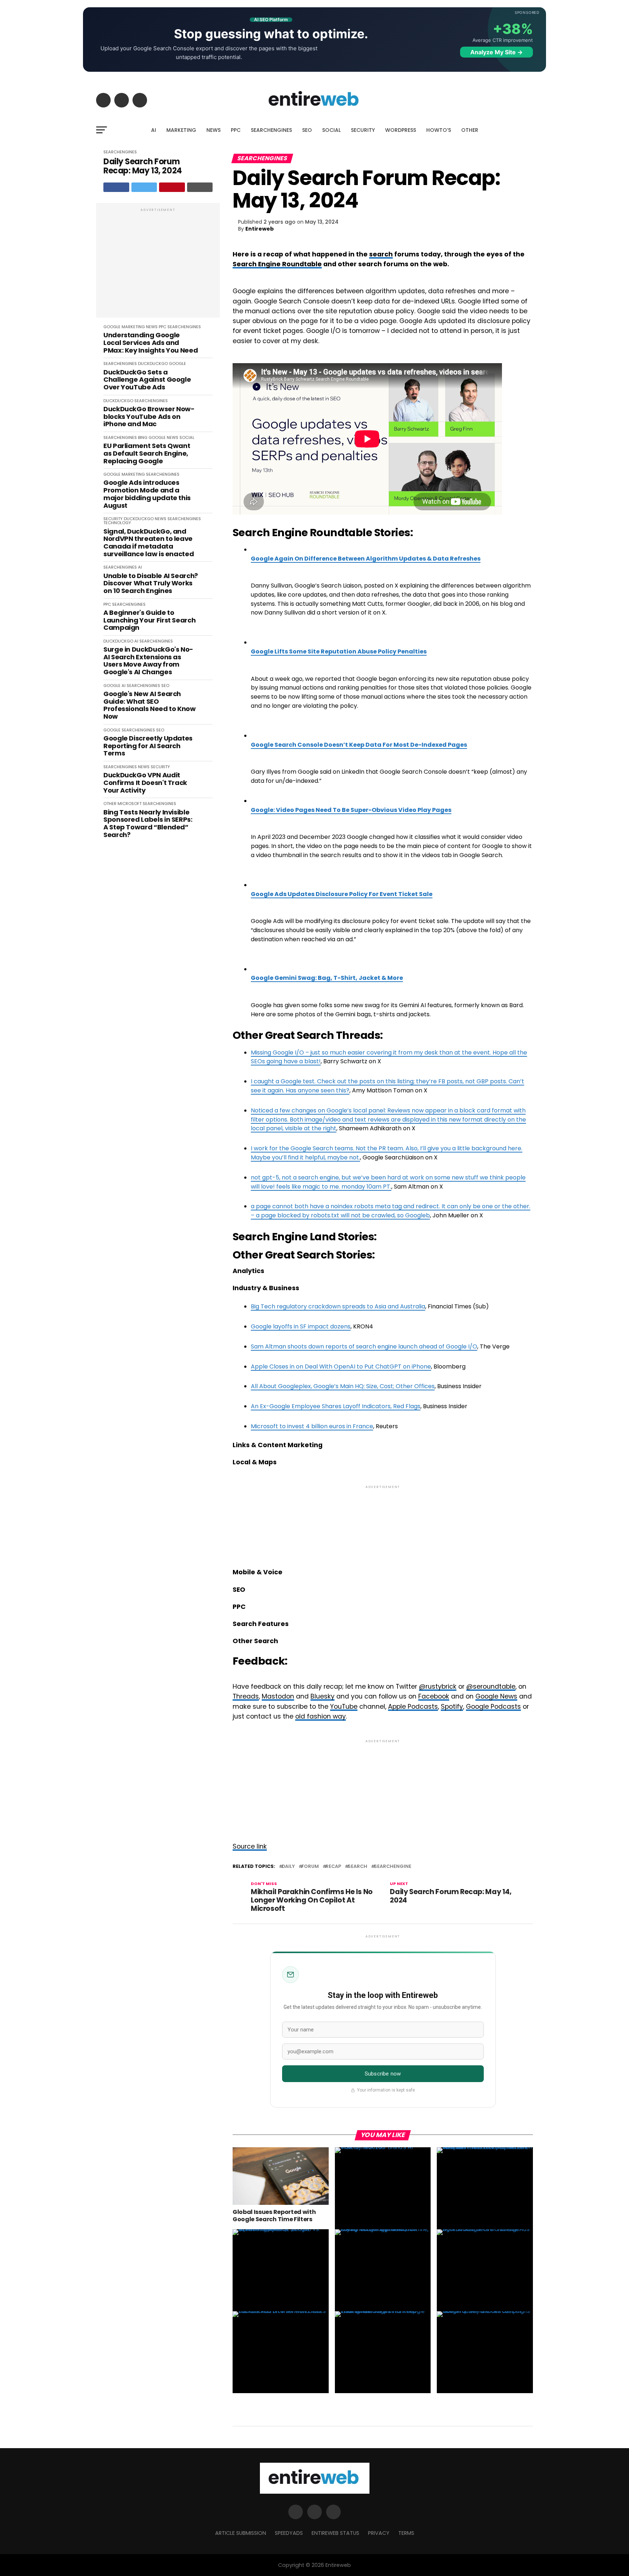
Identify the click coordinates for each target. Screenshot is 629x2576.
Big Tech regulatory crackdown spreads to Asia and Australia (338, 1306)
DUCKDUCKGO (153, 364)
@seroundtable (491, 1686)
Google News (496, 1696)
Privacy (379, 2533)
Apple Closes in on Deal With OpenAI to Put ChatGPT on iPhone (341, 1366)
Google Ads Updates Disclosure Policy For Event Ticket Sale (342, 894)
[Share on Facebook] (116, 187)
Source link (250, 1846)
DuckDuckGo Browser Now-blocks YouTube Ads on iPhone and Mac (149, 417)
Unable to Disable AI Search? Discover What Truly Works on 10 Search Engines (151, 584)
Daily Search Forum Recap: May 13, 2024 (143, 166)
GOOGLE (112, 327)
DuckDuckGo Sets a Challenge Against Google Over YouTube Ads (147, 380)
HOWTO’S (439, 130)
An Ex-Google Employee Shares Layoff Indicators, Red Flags (336, 1406)
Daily (288, 1867)
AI (154, 130)
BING (143, 437)
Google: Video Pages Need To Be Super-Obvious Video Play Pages (351, 810)
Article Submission (241, 2533)
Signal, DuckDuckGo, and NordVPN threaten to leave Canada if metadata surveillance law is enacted (149, 543)
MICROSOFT (130, 804)
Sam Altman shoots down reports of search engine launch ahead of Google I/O (364, 1346)
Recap (333, 1867)
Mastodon (278, 1696)
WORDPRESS (401, 130)
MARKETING (181, 130)
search (381, 254)
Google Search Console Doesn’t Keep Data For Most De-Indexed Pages (359, 745)
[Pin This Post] (172, 187)
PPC (236, 130)
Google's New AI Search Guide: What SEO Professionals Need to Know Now (150, 705)
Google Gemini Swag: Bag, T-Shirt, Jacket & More (327, 978)
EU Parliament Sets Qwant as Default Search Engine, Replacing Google (147, 453)
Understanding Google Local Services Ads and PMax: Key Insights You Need (151, 343)
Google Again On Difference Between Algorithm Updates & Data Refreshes (366, 559)
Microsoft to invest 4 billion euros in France (312, 1426)
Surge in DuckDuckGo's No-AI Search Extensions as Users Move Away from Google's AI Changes (148, 661)
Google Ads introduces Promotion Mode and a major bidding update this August (147, 494)
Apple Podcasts (413, 1707)
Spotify (452, 1707)
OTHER (470, 130)
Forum (310, 1867)
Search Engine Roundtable (277, 264)
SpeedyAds (289, 2533)
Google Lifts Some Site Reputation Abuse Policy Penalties (339, 651)
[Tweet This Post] (144, 187)
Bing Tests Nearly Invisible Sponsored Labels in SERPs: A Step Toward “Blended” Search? (148, 824)
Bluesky (323, 1696)
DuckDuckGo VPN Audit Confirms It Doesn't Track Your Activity (145, 783)
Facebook (434, 1696)
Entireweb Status (335, 2533)
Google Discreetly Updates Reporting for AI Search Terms (148, 746)
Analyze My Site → (497, 52)
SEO (307, 130)
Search (357, 1867)
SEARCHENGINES (271, 130)
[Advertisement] (158, 264)
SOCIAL (331, 130)
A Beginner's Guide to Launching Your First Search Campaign (149, 620)
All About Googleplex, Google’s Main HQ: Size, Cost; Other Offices (343, 1386)
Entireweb (260, 229)
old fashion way (321, 1716)
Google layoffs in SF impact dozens (301, 1326)
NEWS (213, 130)
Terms (406, 2533)
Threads (246, 1696)
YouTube (344, 1707)
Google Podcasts (493, 1707)
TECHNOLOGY (117, 523)
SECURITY (363, 130)
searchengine (393, 1867)
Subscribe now (383, 2074)
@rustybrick (438, 1686)
